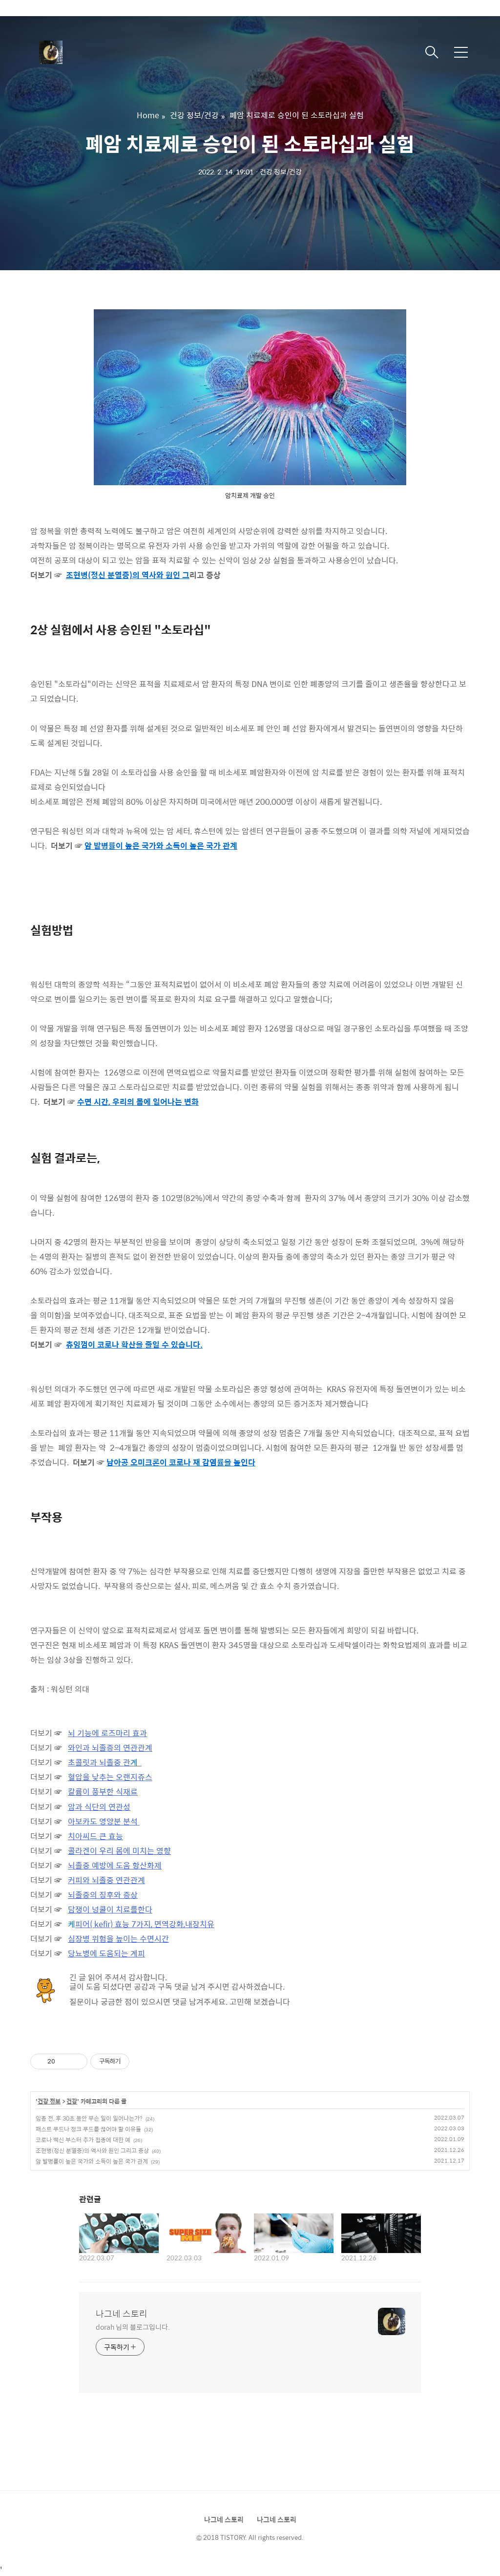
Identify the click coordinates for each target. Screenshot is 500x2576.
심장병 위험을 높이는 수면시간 (118, 1939)
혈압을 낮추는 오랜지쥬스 (110, 1777)
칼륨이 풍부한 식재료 (103, 1792)
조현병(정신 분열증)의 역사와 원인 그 (128, 575)
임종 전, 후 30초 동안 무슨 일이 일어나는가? (89, 2118)
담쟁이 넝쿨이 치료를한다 (110, 1909)
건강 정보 (49, 2102)
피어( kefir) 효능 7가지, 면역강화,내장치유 (145, 1924)
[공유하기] (64, 2061)
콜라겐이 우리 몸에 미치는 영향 (119, 1851)
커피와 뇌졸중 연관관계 (106, 1880)
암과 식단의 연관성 (99, 1807)
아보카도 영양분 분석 (104, 1821)
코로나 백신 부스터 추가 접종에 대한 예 (83, 2140)
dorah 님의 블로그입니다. (133, 2327)
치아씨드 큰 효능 (95, 1836)
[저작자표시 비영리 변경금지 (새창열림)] (143, 2061)
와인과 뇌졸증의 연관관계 (110, 1748)
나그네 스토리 (122, 2314)
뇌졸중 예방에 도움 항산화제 (115, 1865)
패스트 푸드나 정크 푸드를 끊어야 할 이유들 (88, 2129)
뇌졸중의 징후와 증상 (103, 1895)
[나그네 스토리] (88, 52)
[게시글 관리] (76, 2061)
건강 (72, 2102)
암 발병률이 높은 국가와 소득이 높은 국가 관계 (92, 2161)
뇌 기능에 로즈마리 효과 (107, 1733)
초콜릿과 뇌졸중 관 (99, 1762)
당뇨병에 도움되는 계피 (106, 1953)
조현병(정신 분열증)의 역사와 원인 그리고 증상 (92, 2150)
